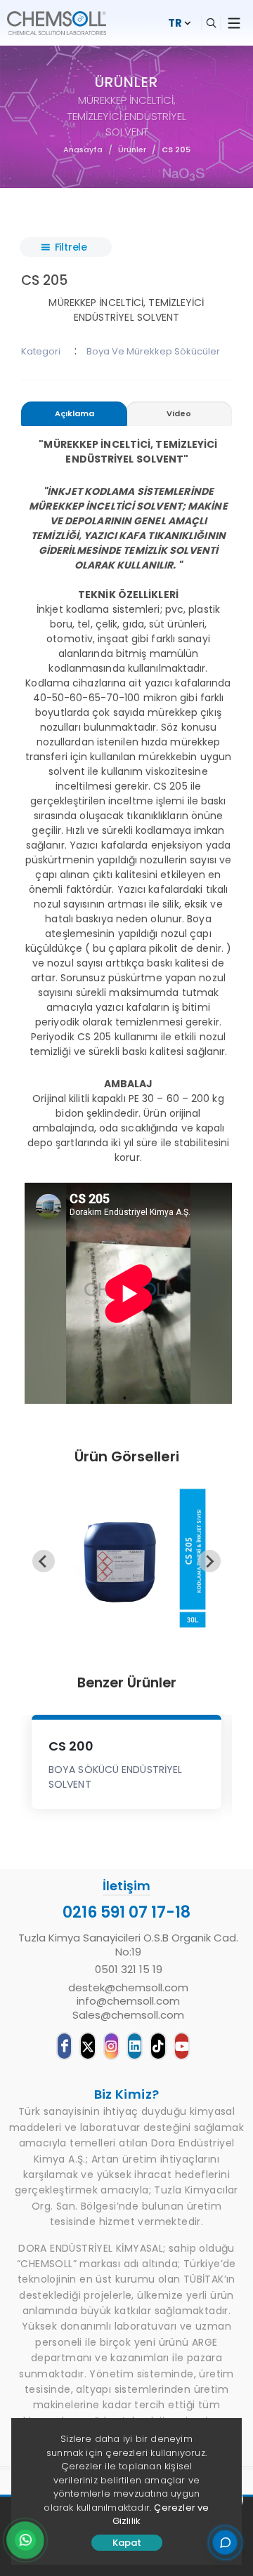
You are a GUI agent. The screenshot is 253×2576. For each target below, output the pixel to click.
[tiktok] (158, 2046)
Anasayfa (83, 150)
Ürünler (132, 150)
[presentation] (74, 414)
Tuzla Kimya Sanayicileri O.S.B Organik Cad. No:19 (128, 1945)
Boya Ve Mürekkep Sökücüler (153, 351)
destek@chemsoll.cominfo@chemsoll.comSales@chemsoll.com (128, 2001)
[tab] (74, 416)
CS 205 (176, 150)
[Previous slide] (44, 1561)
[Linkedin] (135, 2046)
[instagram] (111, 2046)
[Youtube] (182, 2046)
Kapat (127, 2543)
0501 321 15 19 (129, 1970)
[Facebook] (64, 2046)
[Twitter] (87, 2046)
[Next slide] (209, 1561)
